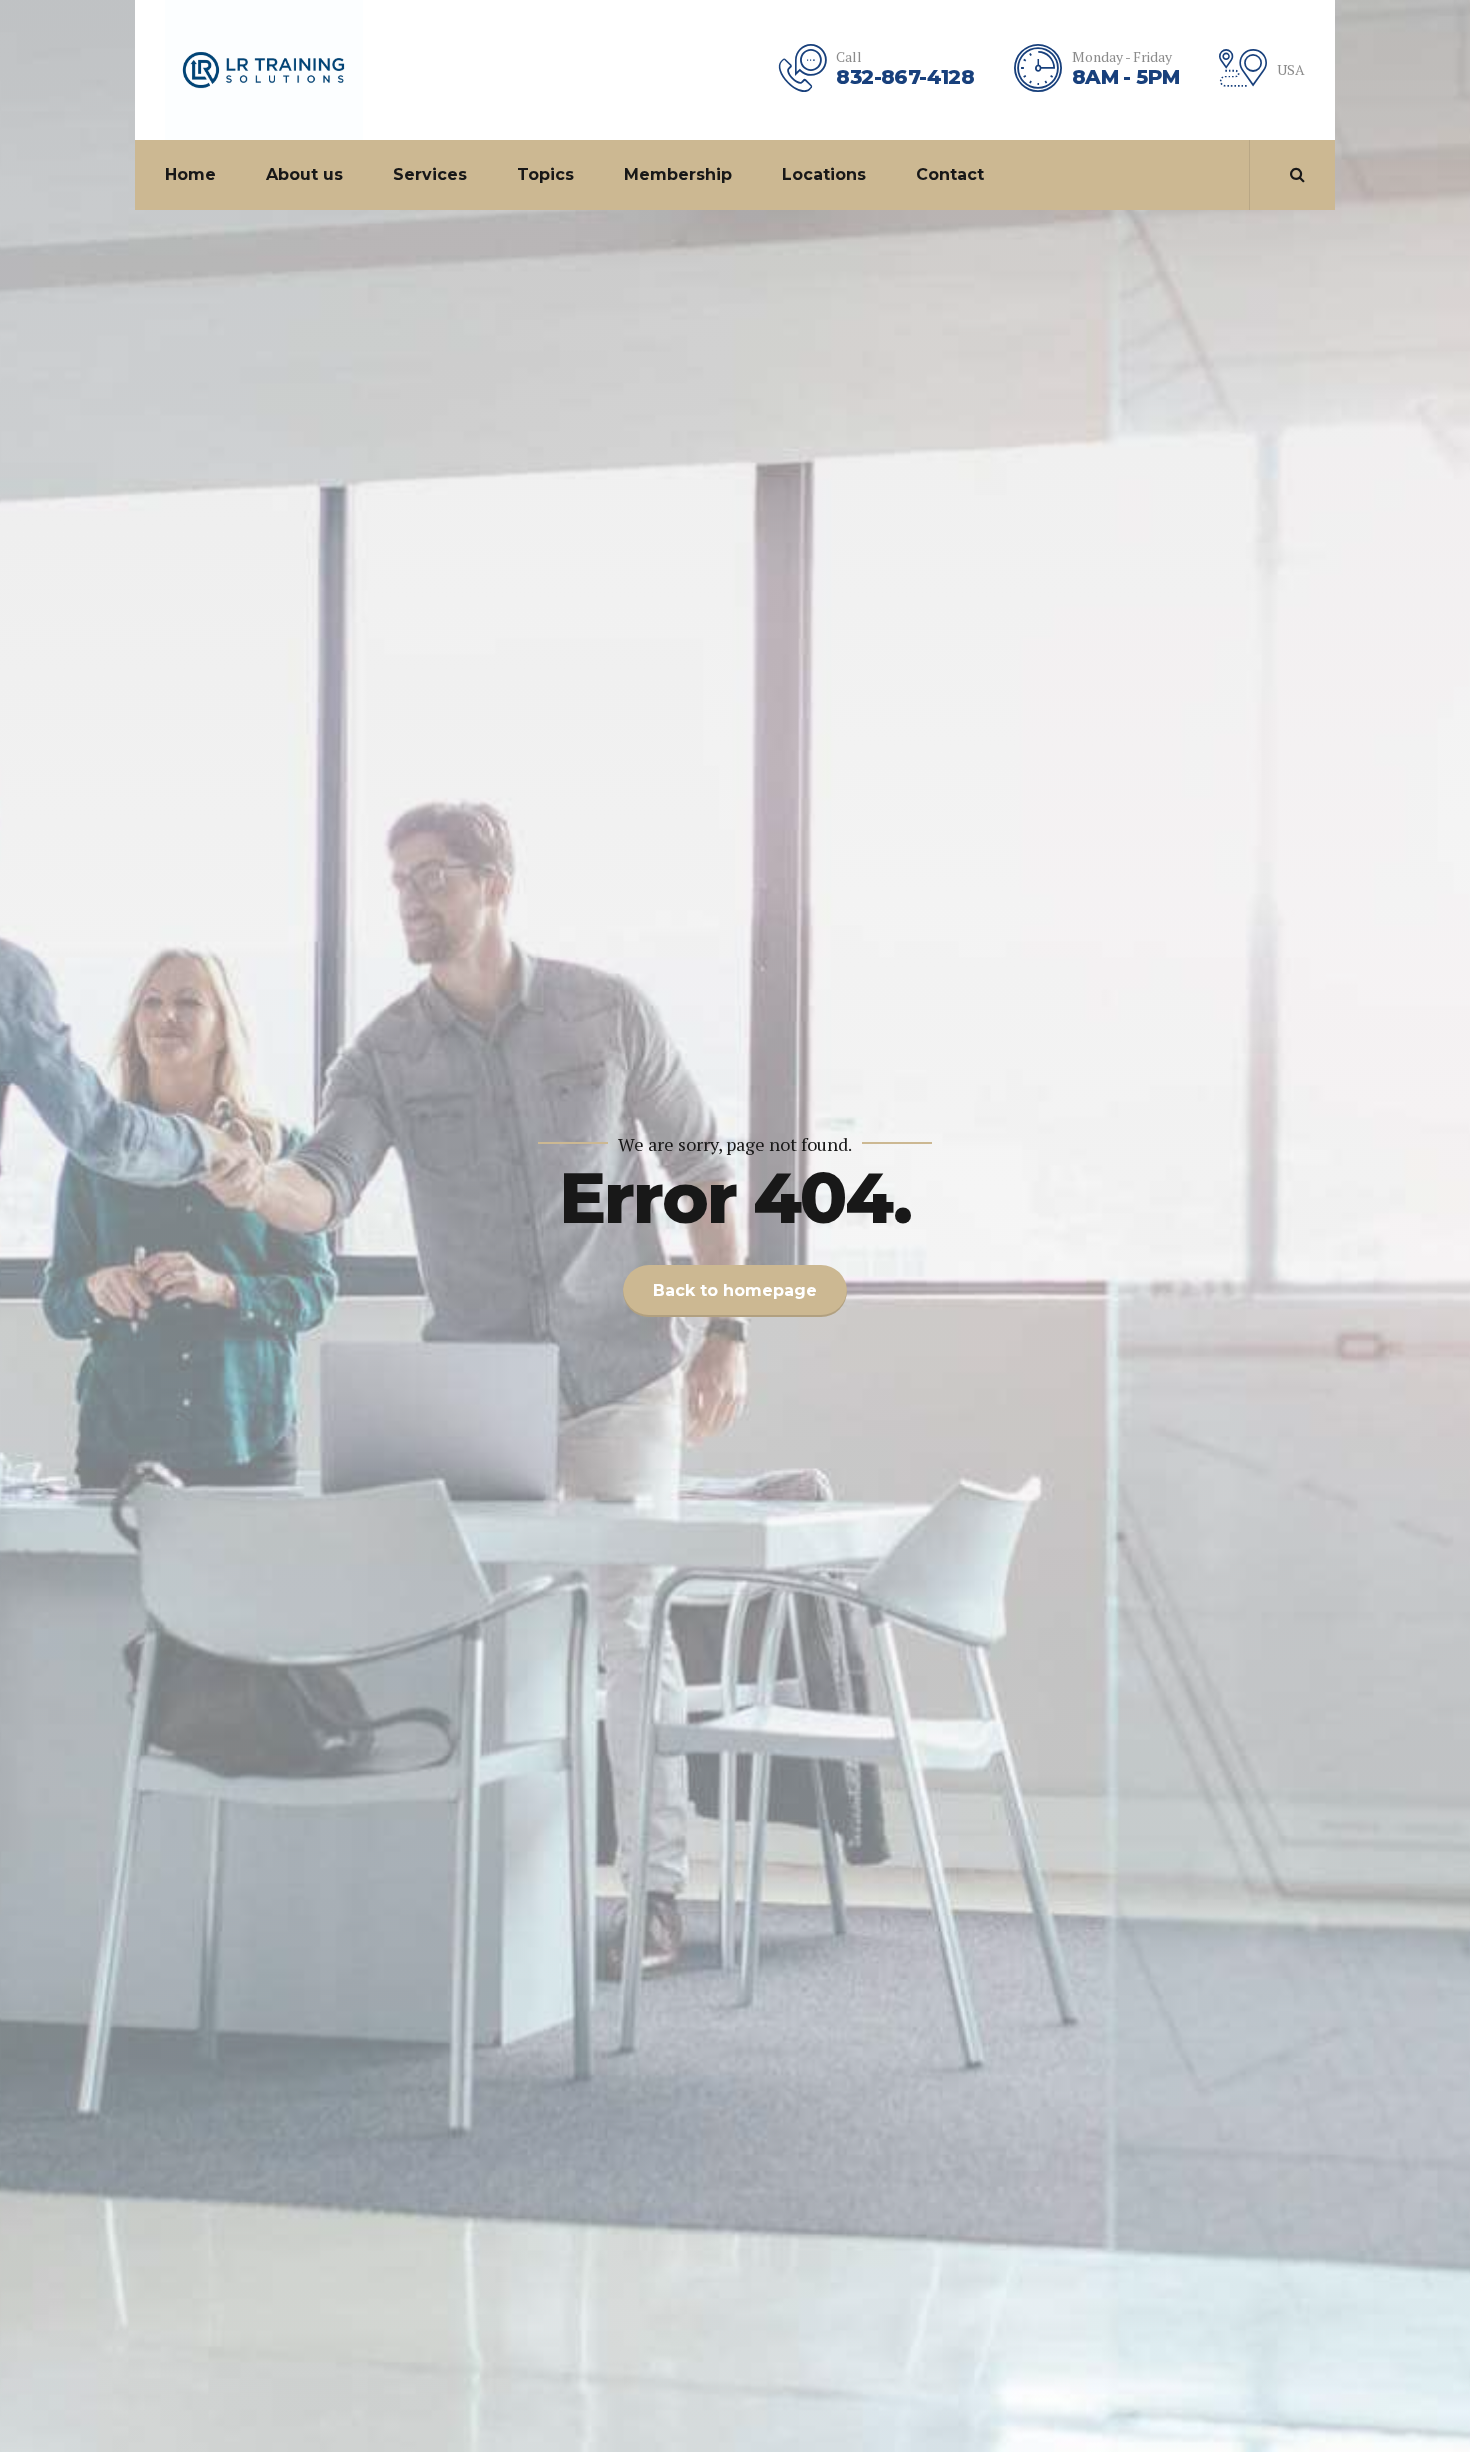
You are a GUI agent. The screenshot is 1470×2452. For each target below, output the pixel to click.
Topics (545, 174)
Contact (950, 174)
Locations (824, 174)
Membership (678, 174)
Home (190, 174)
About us (304, 174)
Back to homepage (735, 1290)
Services (430, 174)
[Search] (1297, 174)
